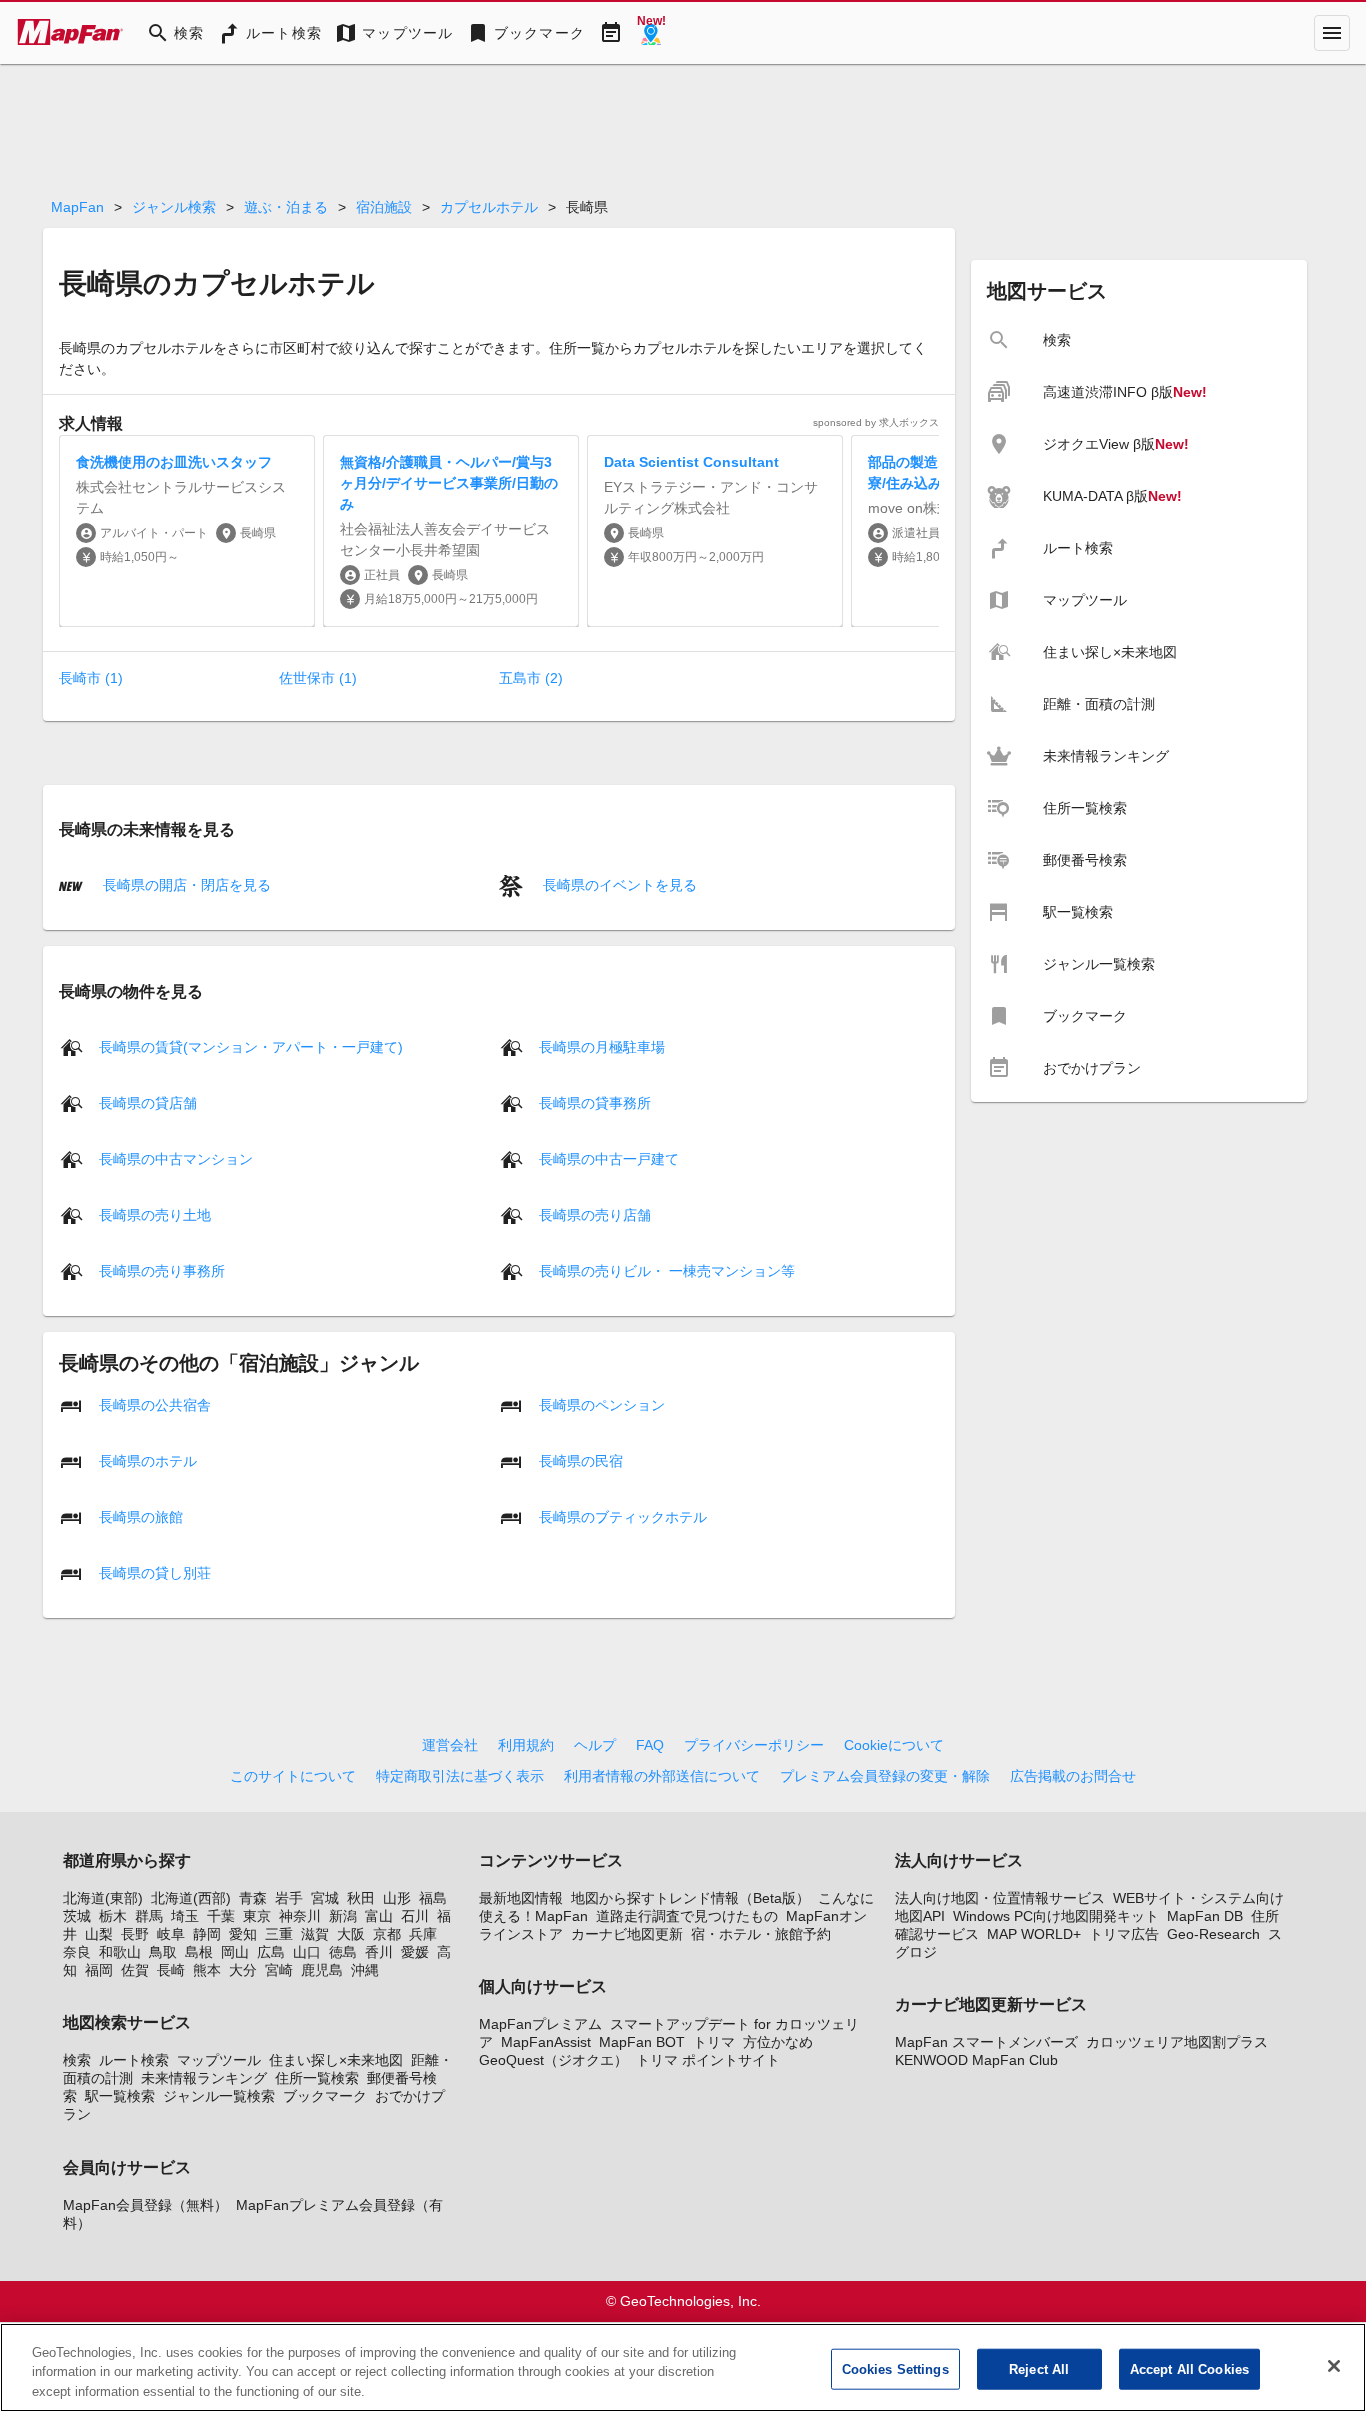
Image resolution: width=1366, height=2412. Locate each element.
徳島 (343, 1952)
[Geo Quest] (651, 33)
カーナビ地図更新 (627, 1934)
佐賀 (135, 1970)
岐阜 (171, 1934)
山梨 (99, 1934)
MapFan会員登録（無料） (145, 2205)
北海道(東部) (103, 1898)
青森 (253, 1898)
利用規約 (526, 1745)
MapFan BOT (642, 2042)
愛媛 (415, 1952)
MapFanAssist (546, 2042)
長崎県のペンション (602, 1404)
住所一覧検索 (317, 2078)
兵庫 (423, 1934)
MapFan (77, 207)
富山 (379, 1916)
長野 (135, 1934)
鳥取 (163, 1952)
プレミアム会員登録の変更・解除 (885, 1776)
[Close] (1334, 2366)
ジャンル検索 (174, 207)
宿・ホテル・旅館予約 (761, 1934)
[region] (683, 2367)
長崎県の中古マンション (176, 1158)
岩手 (289, 1898)
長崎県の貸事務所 (595, 1102)
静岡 (207, 1934)
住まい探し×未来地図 (336, 2060)
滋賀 (315, 1934)
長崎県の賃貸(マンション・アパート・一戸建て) (251, 1046)
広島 (271, 1952)
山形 (397, 1898)
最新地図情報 (521, 1898)
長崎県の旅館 (141, 1516)
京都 (387, 1934)
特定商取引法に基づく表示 (460, 1776)
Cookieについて (894, 1745)
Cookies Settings (895, 2368)
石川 (415, 1916)
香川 (379, 1952)
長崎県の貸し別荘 (155, 1572)
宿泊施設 (384, 207)
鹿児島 (322, 1970)
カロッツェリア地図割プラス (1177, 2042)
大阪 (351, 1934)
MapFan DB (1205, 1916)
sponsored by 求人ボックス (876, 422)
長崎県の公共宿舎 (155, 1404)
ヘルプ (595, 1745)
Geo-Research (1213, 1934)
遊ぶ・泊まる (286, 207)
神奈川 (300, 1916)
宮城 (325, 1898)
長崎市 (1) (91, 678)
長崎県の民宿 (581, 1460)
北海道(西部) (191, 1898)
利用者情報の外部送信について (662, 1776)
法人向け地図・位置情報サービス (1000, 1898)
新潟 (343, 1916)
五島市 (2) (531, 678)
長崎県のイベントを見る (618, 885)
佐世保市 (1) (318, 678)
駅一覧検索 (120, 2096)
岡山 (235, 1952)
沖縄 (365, 1970)
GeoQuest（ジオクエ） (553, 2060)
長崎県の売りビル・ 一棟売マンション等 (667, 1270)
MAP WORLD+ (1034, 1934)
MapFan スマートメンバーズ (986, 2042)
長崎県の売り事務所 (162, 1270)
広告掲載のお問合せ (1073, 1776)
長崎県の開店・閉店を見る (185, 885)
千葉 (221, 1916)
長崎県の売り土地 (155, 1214)
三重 (279, 1934)
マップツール (219, 2060)
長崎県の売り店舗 (595, 1214)
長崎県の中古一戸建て (609, 1158)
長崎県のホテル (148, 1460)
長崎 (171, 1970)
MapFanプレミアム (540, 2024)
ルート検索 (134, 2060)
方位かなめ (778, 2042)
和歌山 (120, 1952)
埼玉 (185, 1916)
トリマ (714, 2042)
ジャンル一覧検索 (219, 2096)
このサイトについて (293, 1776)
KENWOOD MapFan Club (976, 2060)
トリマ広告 (1124, 1934)
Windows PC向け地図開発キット (1056, 1916)
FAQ (650, 1745)
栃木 (113, 1916)
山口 (307, 1952)
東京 (257, 1916)
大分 (243, 1970)
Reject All (1039, 2368)
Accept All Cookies (1189, 2368)
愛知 (243, 1934)
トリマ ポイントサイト (708, 2060)
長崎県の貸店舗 (148, 1102)
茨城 (77, 1916)
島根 (199, 1952)
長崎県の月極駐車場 (602, 1046)
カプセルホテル (489, 207)
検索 (77, 2060)
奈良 (77, 1952)
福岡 (99, 1970)
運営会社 (450, 1745)
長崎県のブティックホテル (623, 1516)
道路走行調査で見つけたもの (687, 1916)
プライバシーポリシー (754, 1745)
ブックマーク (325, 2096)
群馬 (149, 1916)
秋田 (361, 1898)
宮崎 (279, 1970)
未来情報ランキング (204, 2078)
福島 (433, 1898)
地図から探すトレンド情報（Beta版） (690, 1898)
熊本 (207, 1970)
